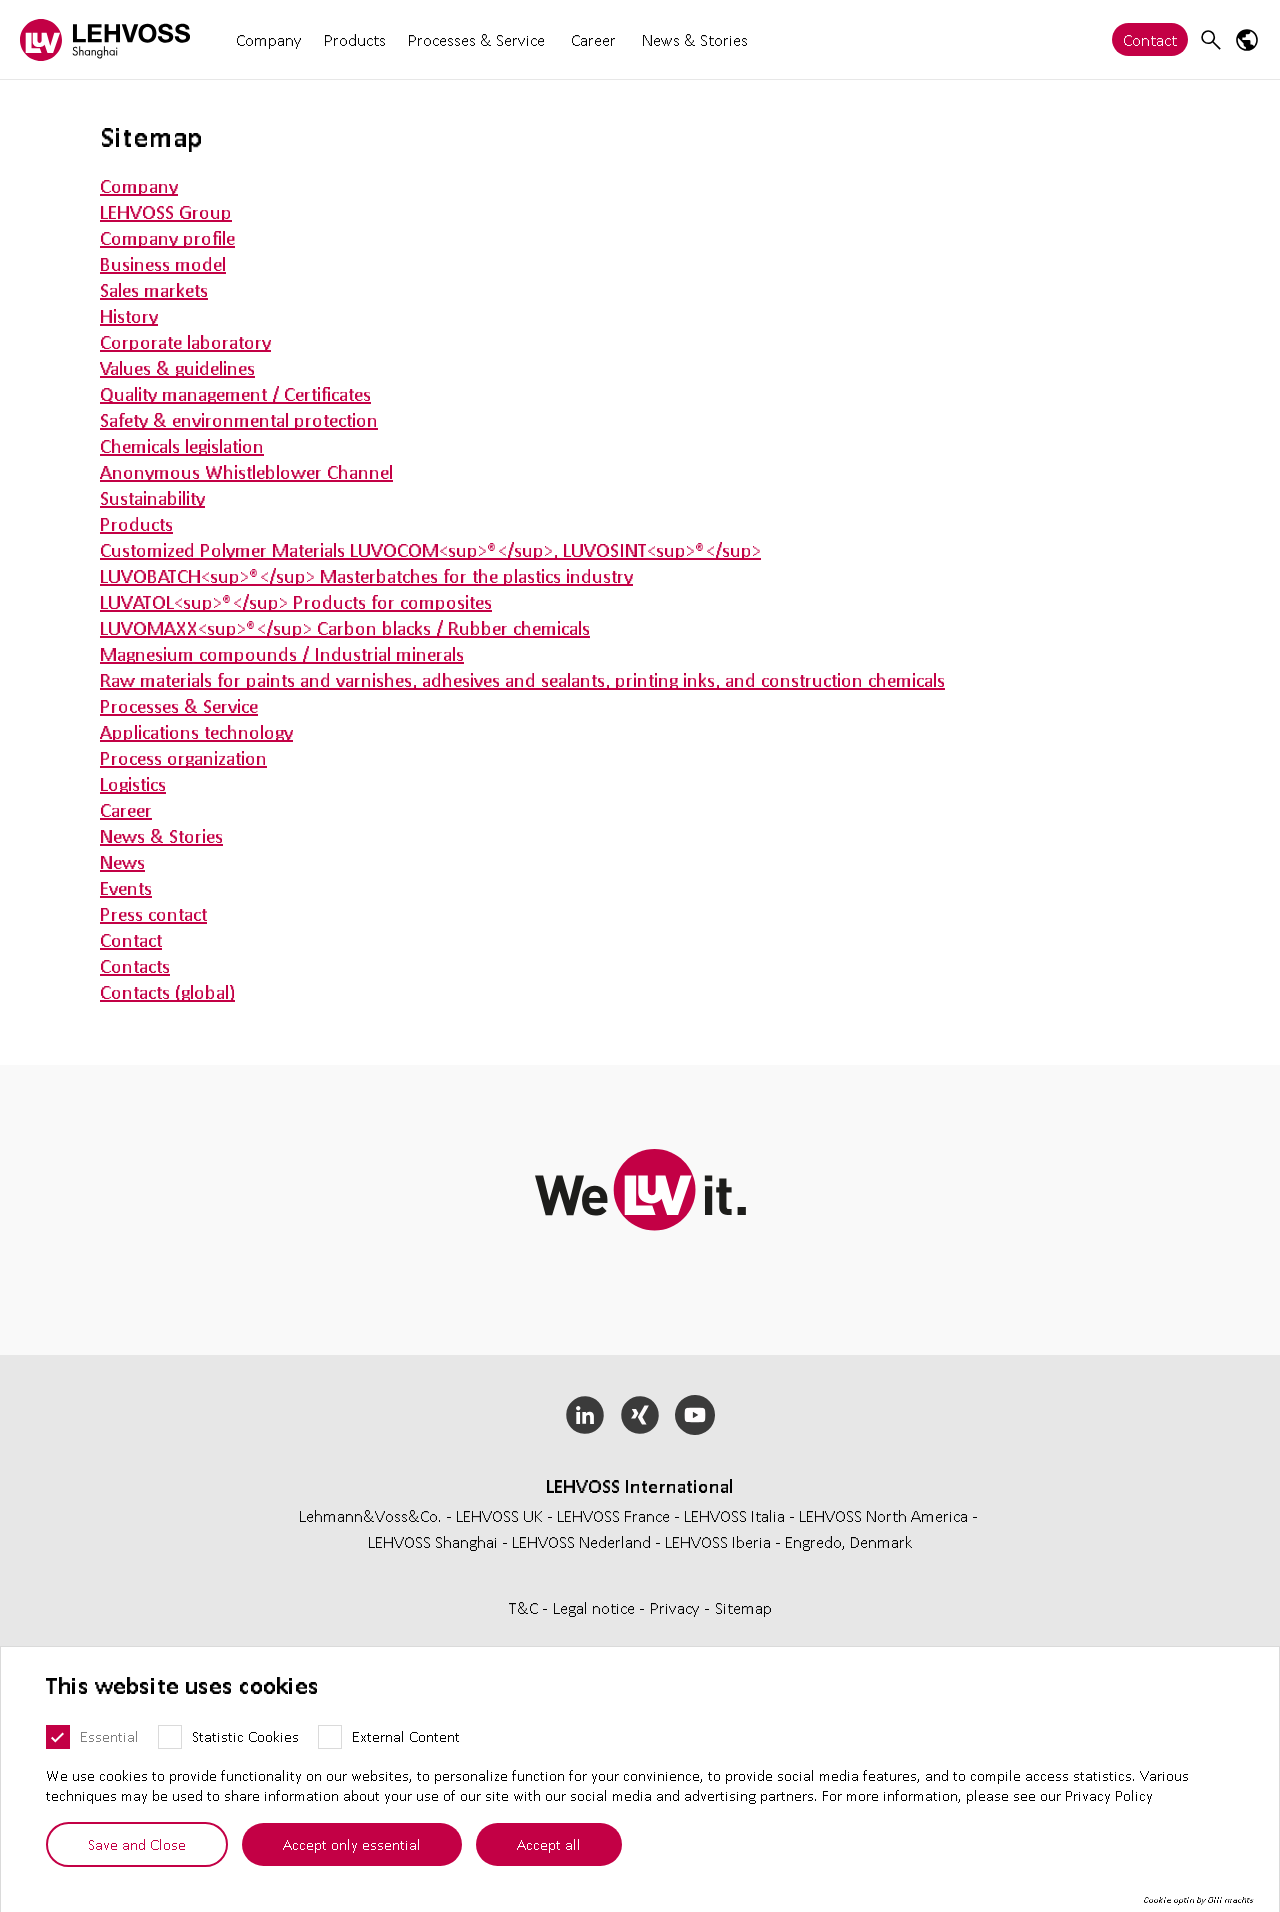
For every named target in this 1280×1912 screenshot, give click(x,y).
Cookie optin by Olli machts (1198, 1900)
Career (593, 39)
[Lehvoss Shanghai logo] (105, 39)
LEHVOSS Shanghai (433, 1541)
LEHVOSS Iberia (718, 1541)
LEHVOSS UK (499, 1515)
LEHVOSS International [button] (640, 1486)
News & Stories (695, 39)
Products (355, 39)
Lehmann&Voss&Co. (370, 1515)
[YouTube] (694, 1415)
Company (269, 39)
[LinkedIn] (585, 1415)
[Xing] (640, 1415)
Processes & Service (476, 39)
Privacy (677, 1607)
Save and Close (137, 1844)
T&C (525, 1607)
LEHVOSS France (613, 1515)
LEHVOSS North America (883, 1515)
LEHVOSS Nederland (581, 1541)
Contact (1150, 39)
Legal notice (596, 1607)
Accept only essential (352, 1844)
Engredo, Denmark (849, 1541)
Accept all (549, 1844)
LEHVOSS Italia (734, 1515)
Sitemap (743, 1607)
